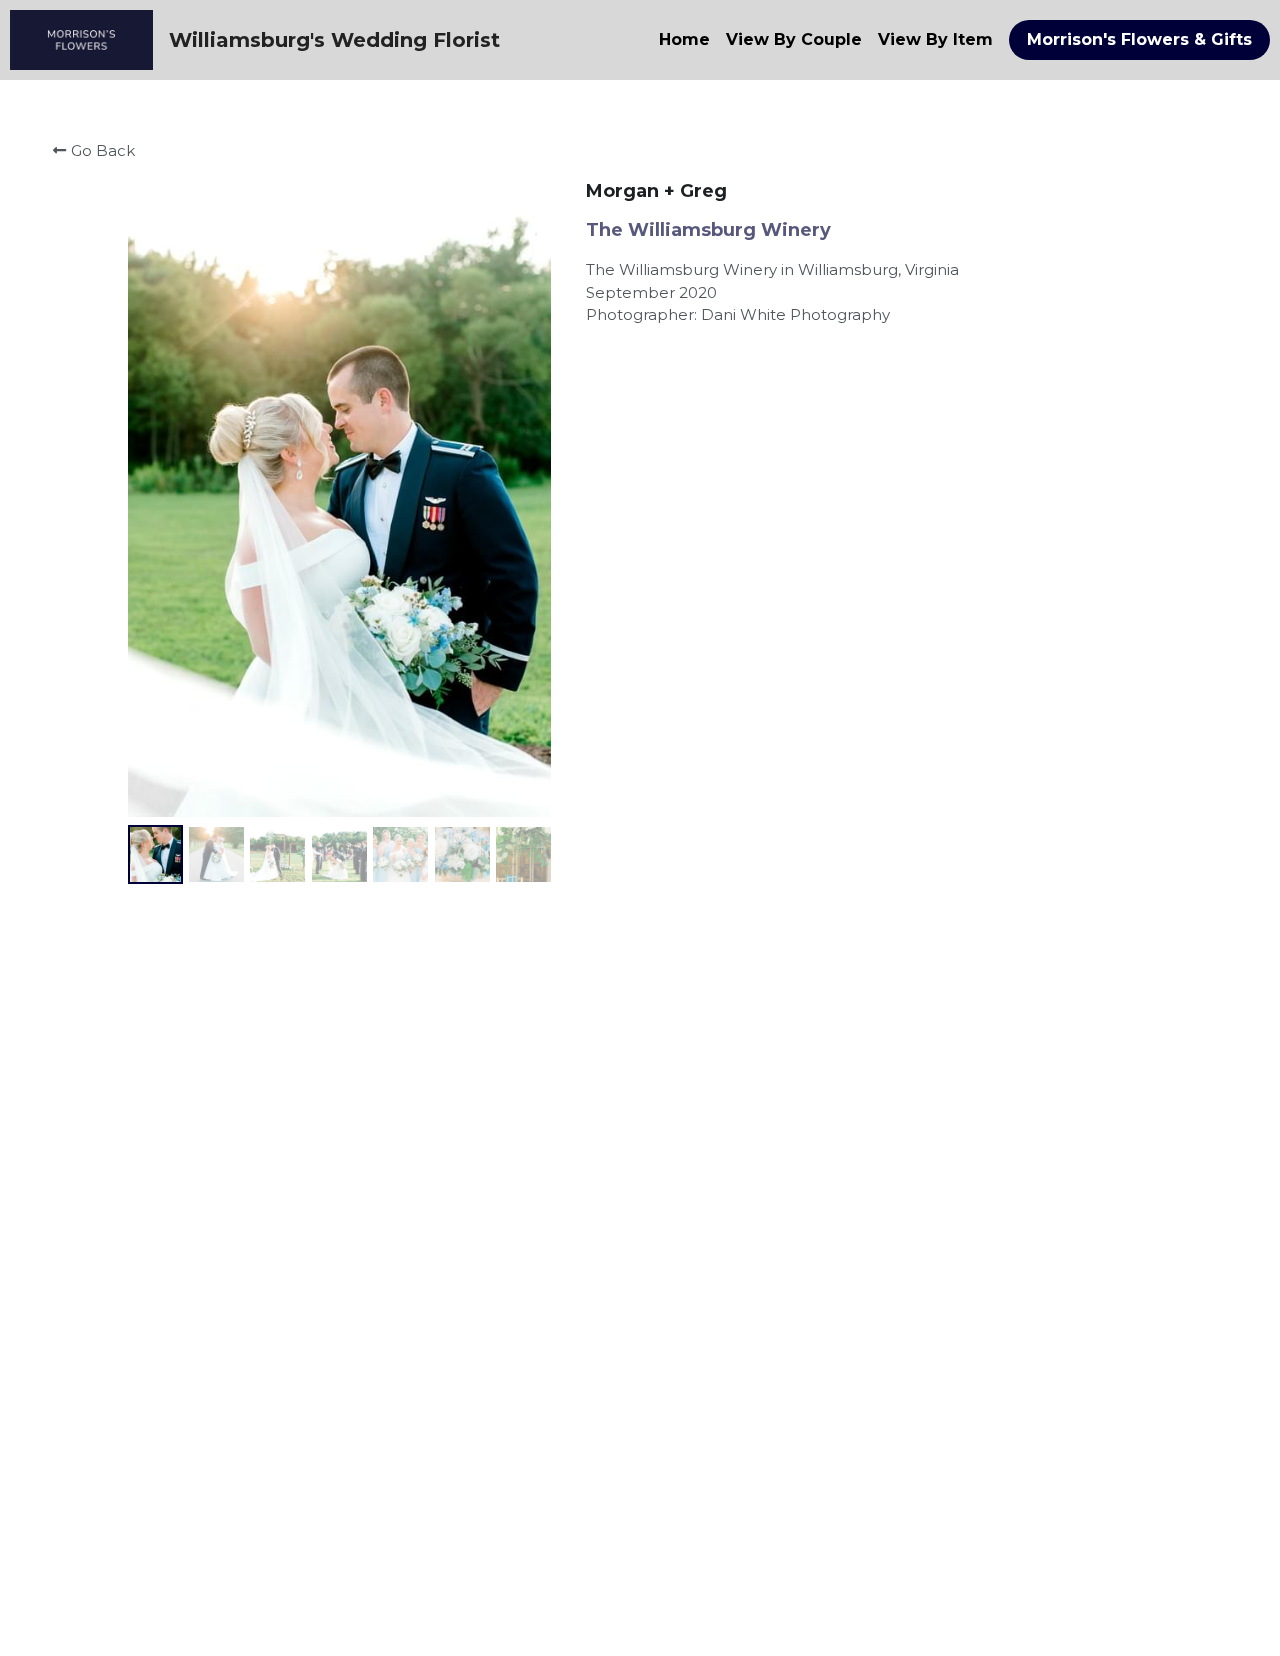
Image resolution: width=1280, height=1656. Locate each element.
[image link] (81, 38)
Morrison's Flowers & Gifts (1139, 39)
